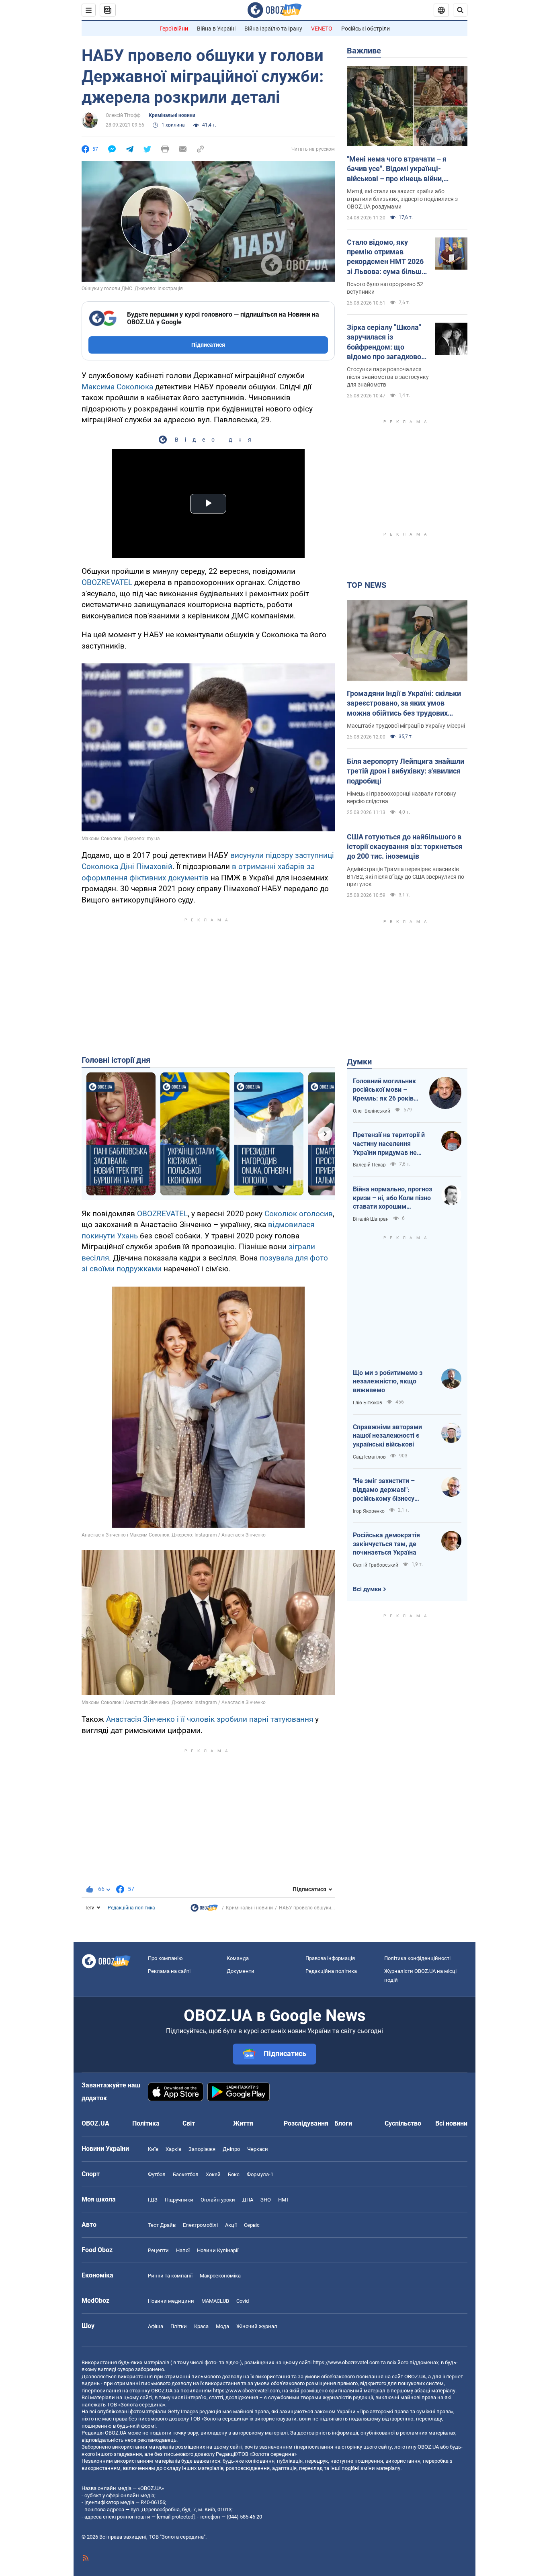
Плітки (179, 2326)
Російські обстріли (366, 29)
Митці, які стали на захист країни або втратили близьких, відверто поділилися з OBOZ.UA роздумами (402, 199)
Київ (153, 2149)
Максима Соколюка (117, 387)
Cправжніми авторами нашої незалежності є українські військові (387, 1436)
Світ (189, 2123)
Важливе (364, 51)
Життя (243, 2123)
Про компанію (165, 1958)
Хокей (213, 2174)
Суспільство (403, 2123)
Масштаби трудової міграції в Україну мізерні (406, 726)
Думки (359, 1062)
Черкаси (258, 2149)
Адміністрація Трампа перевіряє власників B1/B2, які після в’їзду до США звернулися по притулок (406, 877)
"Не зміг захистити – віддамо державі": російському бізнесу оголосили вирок (384, 1490)
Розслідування (306, 2123)
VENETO (322, 29)
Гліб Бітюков (368, 1403)
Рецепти (158, 2250)
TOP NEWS (367, 585)
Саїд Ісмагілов (369, 1457)
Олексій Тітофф (123, 115)
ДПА (248, 2200)
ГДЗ (153, 2200)
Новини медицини (171, 2301)
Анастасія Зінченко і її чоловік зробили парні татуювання (210, 1719)
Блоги (343, 2123)
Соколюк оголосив (299, 1214)
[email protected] (176, 2517)
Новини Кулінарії (218, 2250)
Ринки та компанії (170, 2276)
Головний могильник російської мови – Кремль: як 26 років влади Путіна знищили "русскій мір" (387, 1090)
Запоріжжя (202, 2149)
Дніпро (231, 2149)
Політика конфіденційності (417, 1958)
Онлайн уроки (218, 2200)
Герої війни (174, 29)
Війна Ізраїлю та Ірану (273, 29)
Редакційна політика (131, 1908)
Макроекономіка (220, 2276)
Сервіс (252, 2225)
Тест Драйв (162, 2225)
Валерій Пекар (369, 1165)
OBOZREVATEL (107, 582)
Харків (173, 2149)
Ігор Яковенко (369, 1511)
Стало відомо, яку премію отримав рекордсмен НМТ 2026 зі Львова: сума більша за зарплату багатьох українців (386, 257)
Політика (146, 2123)
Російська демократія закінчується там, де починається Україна (386, 1544)
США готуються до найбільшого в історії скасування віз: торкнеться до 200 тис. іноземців (405, 847)
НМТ (284, 2200)
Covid (243, 2301)
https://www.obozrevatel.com (346, 2362)
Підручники (179, 2200)
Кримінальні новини (172, 115)
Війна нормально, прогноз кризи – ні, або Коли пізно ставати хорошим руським (392, 1198)
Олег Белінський (372, 1111)
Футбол (157, 2174)
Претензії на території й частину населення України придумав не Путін (389, 1144)
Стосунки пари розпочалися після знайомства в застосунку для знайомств (388, 377)
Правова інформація (330, 1958)
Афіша (156, 2326)
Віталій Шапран (371, 1219)
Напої (183, 2250)
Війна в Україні (216, 29)
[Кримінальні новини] (204, 1910)
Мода (222, 2326)
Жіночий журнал (257, 2326)
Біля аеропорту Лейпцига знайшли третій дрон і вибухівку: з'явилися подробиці (406, 771)
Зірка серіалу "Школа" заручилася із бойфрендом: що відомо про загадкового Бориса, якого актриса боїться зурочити (388, 342)
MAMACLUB (215, 2301)
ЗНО (266, 2200)
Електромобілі (200, 2225)
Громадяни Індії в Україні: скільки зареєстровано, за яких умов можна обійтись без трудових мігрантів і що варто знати (404, 704)
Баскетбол (186, 2174)
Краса (201, 2326)
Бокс (234, 2174)
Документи (241, 1971)
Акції (231, 2225)
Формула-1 (260, 2174)
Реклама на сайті (169, 1971)
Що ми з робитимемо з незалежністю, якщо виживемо (388, 1381)
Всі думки (367, 1589)
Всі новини (451, 2123)
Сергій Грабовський (376, 1565)
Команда (238, 1958)
